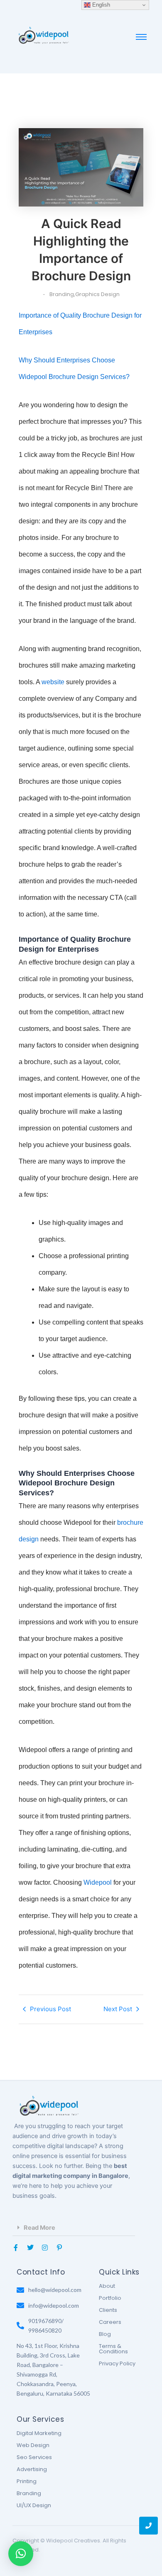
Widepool (98, 1882)
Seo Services (34, 2457)
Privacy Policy (117, 2363)
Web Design (33, 2445)
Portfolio (110, 2298)
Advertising (32, 2469)
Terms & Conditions (113, 2349)
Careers (110, 2322)
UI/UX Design (34, 2505)
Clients (108, 2310)
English (100, 5)
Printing (27, 2481)
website (53, 682)
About (107, 2286)
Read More (39, 2228)
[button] (74, 2228)
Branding (29, 2493)
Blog (105, 2334)
